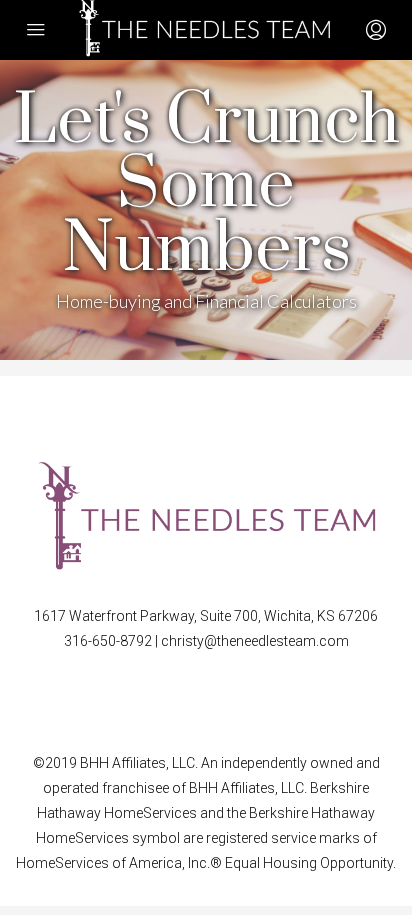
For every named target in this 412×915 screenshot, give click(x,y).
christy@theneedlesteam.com (255, 641)
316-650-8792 (109, 641)
